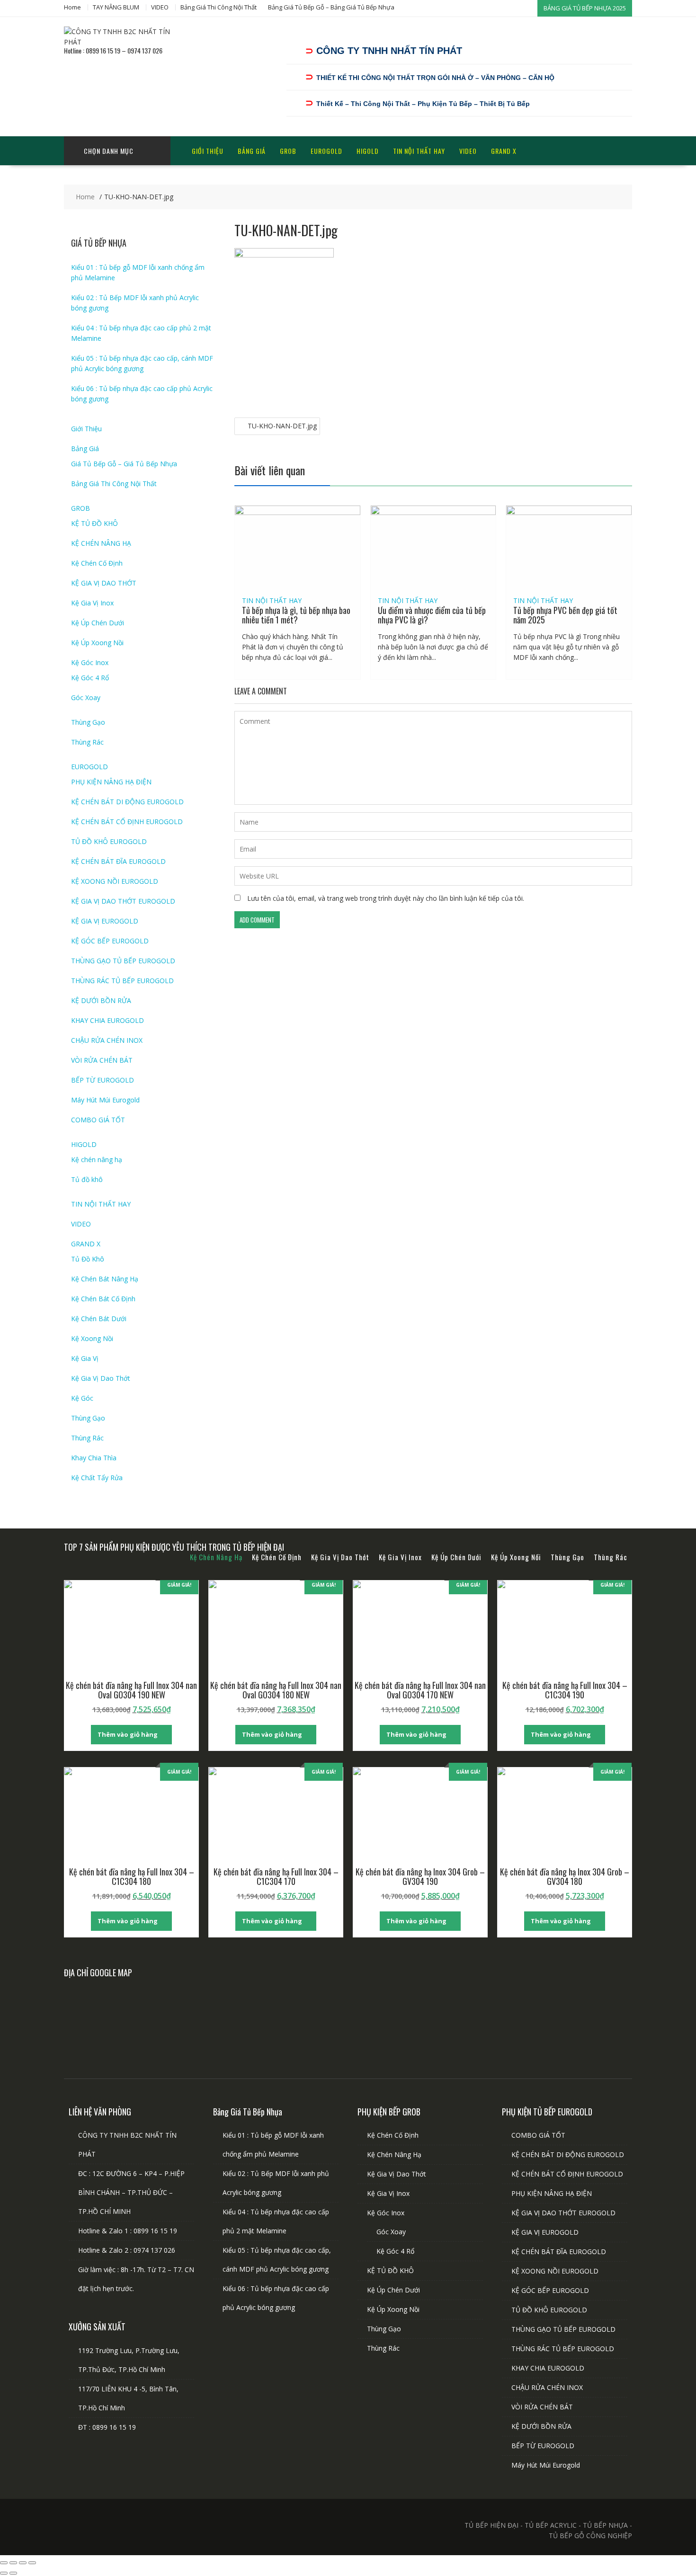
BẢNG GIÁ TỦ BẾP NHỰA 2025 (585, 8)
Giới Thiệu (208, 151)
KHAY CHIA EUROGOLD (107, 1020)
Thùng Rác (87, 742)
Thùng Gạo (88, 722)
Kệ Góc (82, 1398)
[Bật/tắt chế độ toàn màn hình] (13, 2563)
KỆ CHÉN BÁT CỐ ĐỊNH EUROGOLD (127, 822)
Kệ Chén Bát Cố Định (103, 1299)
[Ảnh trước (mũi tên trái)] (4, 2573)
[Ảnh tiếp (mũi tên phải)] (13, 2573)
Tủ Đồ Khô (88, 1259)
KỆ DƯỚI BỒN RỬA (101, 1000)
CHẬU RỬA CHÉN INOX (107, 1040)
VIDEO (160, 7)
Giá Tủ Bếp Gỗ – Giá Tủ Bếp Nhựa (124, 464)
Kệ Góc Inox (90, 662)
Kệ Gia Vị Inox (92, 603)
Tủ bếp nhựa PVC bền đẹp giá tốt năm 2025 (565, 615)
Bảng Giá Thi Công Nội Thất (219, 7)
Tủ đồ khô (87, 1179)
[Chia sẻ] (23, 2563)
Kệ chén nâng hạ (97, 1159)
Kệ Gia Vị (85, 1358)
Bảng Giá (252, 151)
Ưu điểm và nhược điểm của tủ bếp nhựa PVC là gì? (432, 615)
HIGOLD (368, 151)
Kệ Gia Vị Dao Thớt (101, 1378)
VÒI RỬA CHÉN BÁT (102, 1060)
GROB (288, 151)
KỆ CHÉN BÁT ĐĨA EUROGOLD (118, 861)
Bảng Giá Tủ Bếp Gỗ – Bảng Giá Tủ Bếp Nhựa (331, 7)
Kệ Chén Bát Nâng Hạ (105, 1279)
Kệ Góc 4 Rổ (90, 678)
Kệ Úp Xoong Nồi (97, 643)
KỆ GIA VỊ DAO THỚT (104, 583)
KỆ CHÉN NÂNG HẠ (101, 543)
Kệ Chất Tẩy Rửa (97, 1478)
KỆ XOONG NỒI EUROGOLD (115, 881)
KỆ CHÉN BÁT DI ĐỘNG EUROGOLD (127, 802)
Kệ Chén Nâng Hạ (394, 2154)
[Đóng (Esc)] (32, 2563)
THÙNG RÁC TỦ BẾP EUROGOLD (122, 981)
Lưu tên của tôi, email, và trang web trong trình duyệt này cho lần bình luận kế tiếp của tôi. (386, 898)
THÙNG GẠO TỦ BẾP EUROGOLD (123, 961)
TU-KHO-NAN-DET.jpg (282, 426)
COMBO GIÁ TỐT (98, 1120)
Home (72, 7)
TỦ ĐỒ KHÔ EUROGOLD (109, 841)
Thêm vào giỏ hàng (128, 1734)
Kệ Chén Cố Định (97, 563)
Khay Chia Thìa (94, 1458)
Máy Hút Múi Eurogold (105, 1100)
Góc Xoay (86, 697)
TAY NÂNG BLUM (116, 7)
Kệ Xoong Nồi (92, 1338)
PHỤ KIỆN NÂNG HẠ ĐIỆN (111, 782)
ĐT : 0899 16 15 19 (107, 2427)
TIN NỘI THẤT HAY (419, 151)
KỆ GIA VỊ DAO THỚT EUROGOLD (123, 901)
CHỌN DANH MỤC (109, 151)
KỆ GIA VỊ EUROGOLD (105, 921)
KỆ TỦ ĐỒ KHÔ (94, 523)
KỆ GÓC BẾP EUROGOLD (110, 941)
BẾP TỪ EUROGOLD (103, 1080)
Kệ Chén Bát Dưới (99, 1319)
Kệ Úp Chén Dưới (98, 623)
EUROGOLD (326, 151)
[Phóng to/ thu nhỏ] (4, 2563)
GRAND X (504, 151)
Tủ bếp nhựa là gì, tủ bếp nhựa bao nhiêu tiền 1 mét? (296, 615)
